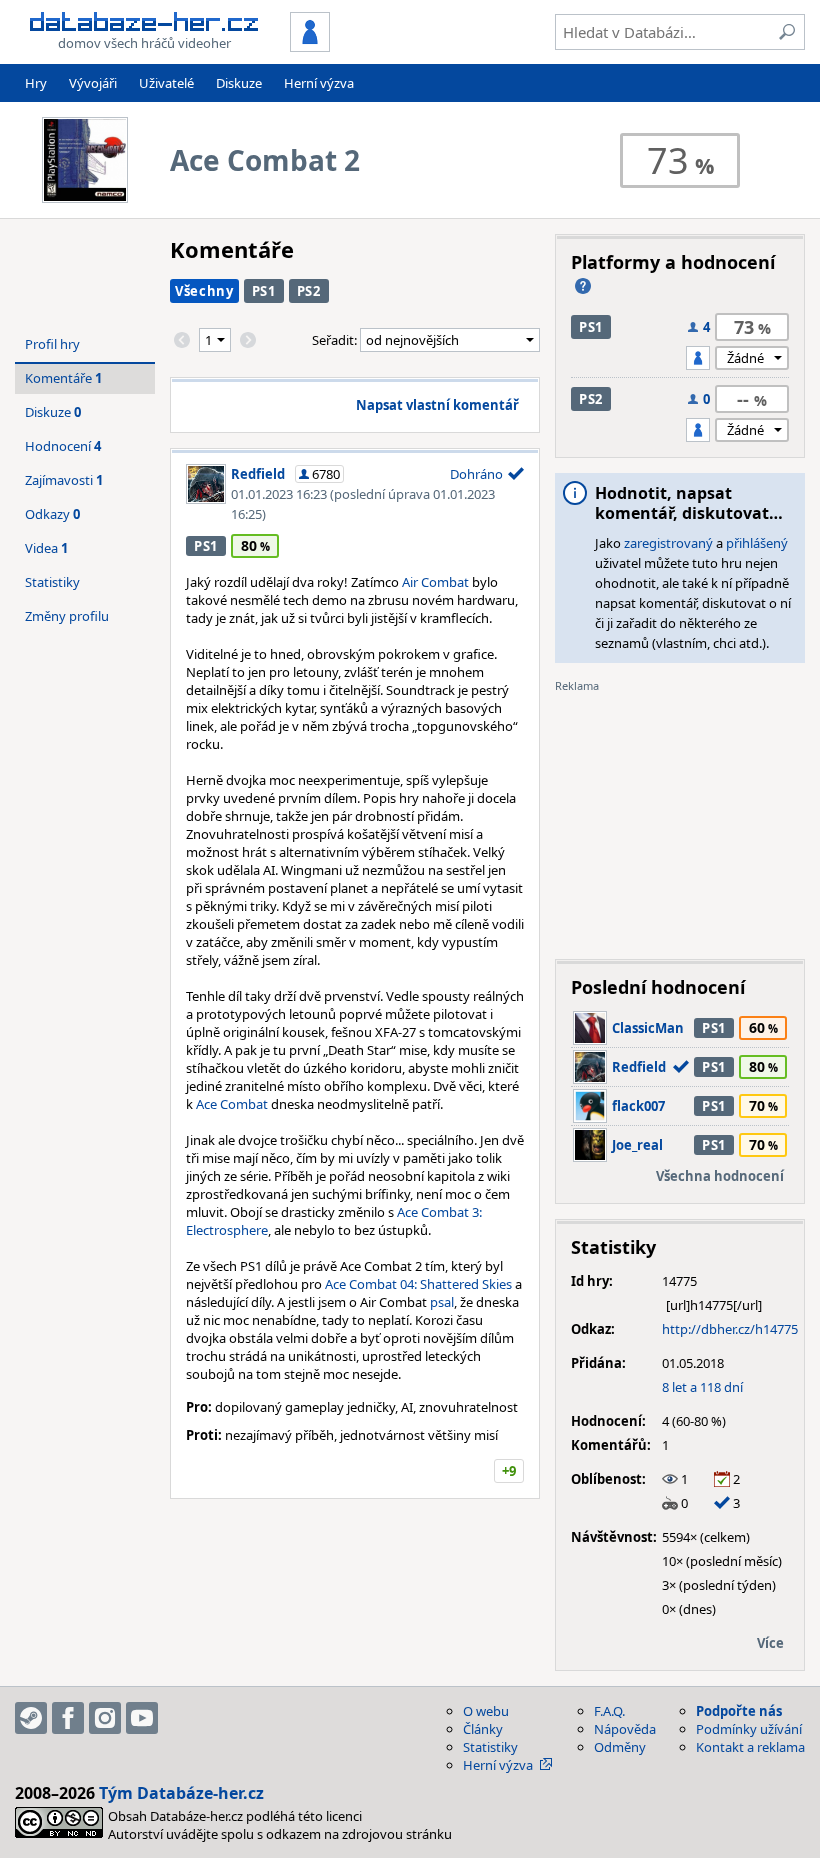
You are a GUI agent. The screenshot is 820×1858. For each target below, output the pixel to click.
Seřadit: (336, 340)
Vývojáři (93, 83)
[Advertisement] (680, 819)
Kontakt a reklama (750, 1747)
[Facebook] (68, 1718)
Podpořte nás (739, 1711)
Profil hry (52, 344)
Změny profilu (67, 616)
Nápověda (625, 1729)
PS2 (309, 291)
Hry (36, 83)
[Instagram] (105, 1718)
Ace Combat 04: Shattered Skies (418, 1284)
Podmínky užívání (749, 1729)
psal (442, 1302)
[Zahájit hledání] (787, 32)
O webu (486, 1711)
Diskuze (239, 83)
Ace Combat (232, 1104)
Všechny (204, 291)
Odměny (620, 1747)
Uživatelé (166, 83)
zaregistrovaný (668, 543)
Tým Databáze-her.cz (181, 1793)
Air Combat (435, 582)
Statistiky (52, 582)
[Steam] (31, 1718)
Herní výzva (319, 83)
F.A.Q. (609, 1711)
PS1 (264, 291)
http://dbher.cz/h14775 (730, 1329)
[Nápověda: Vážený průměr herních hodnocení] (583, 286)
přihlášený (757, 543)
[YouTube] (142, 1718)
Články (483, 1729)
